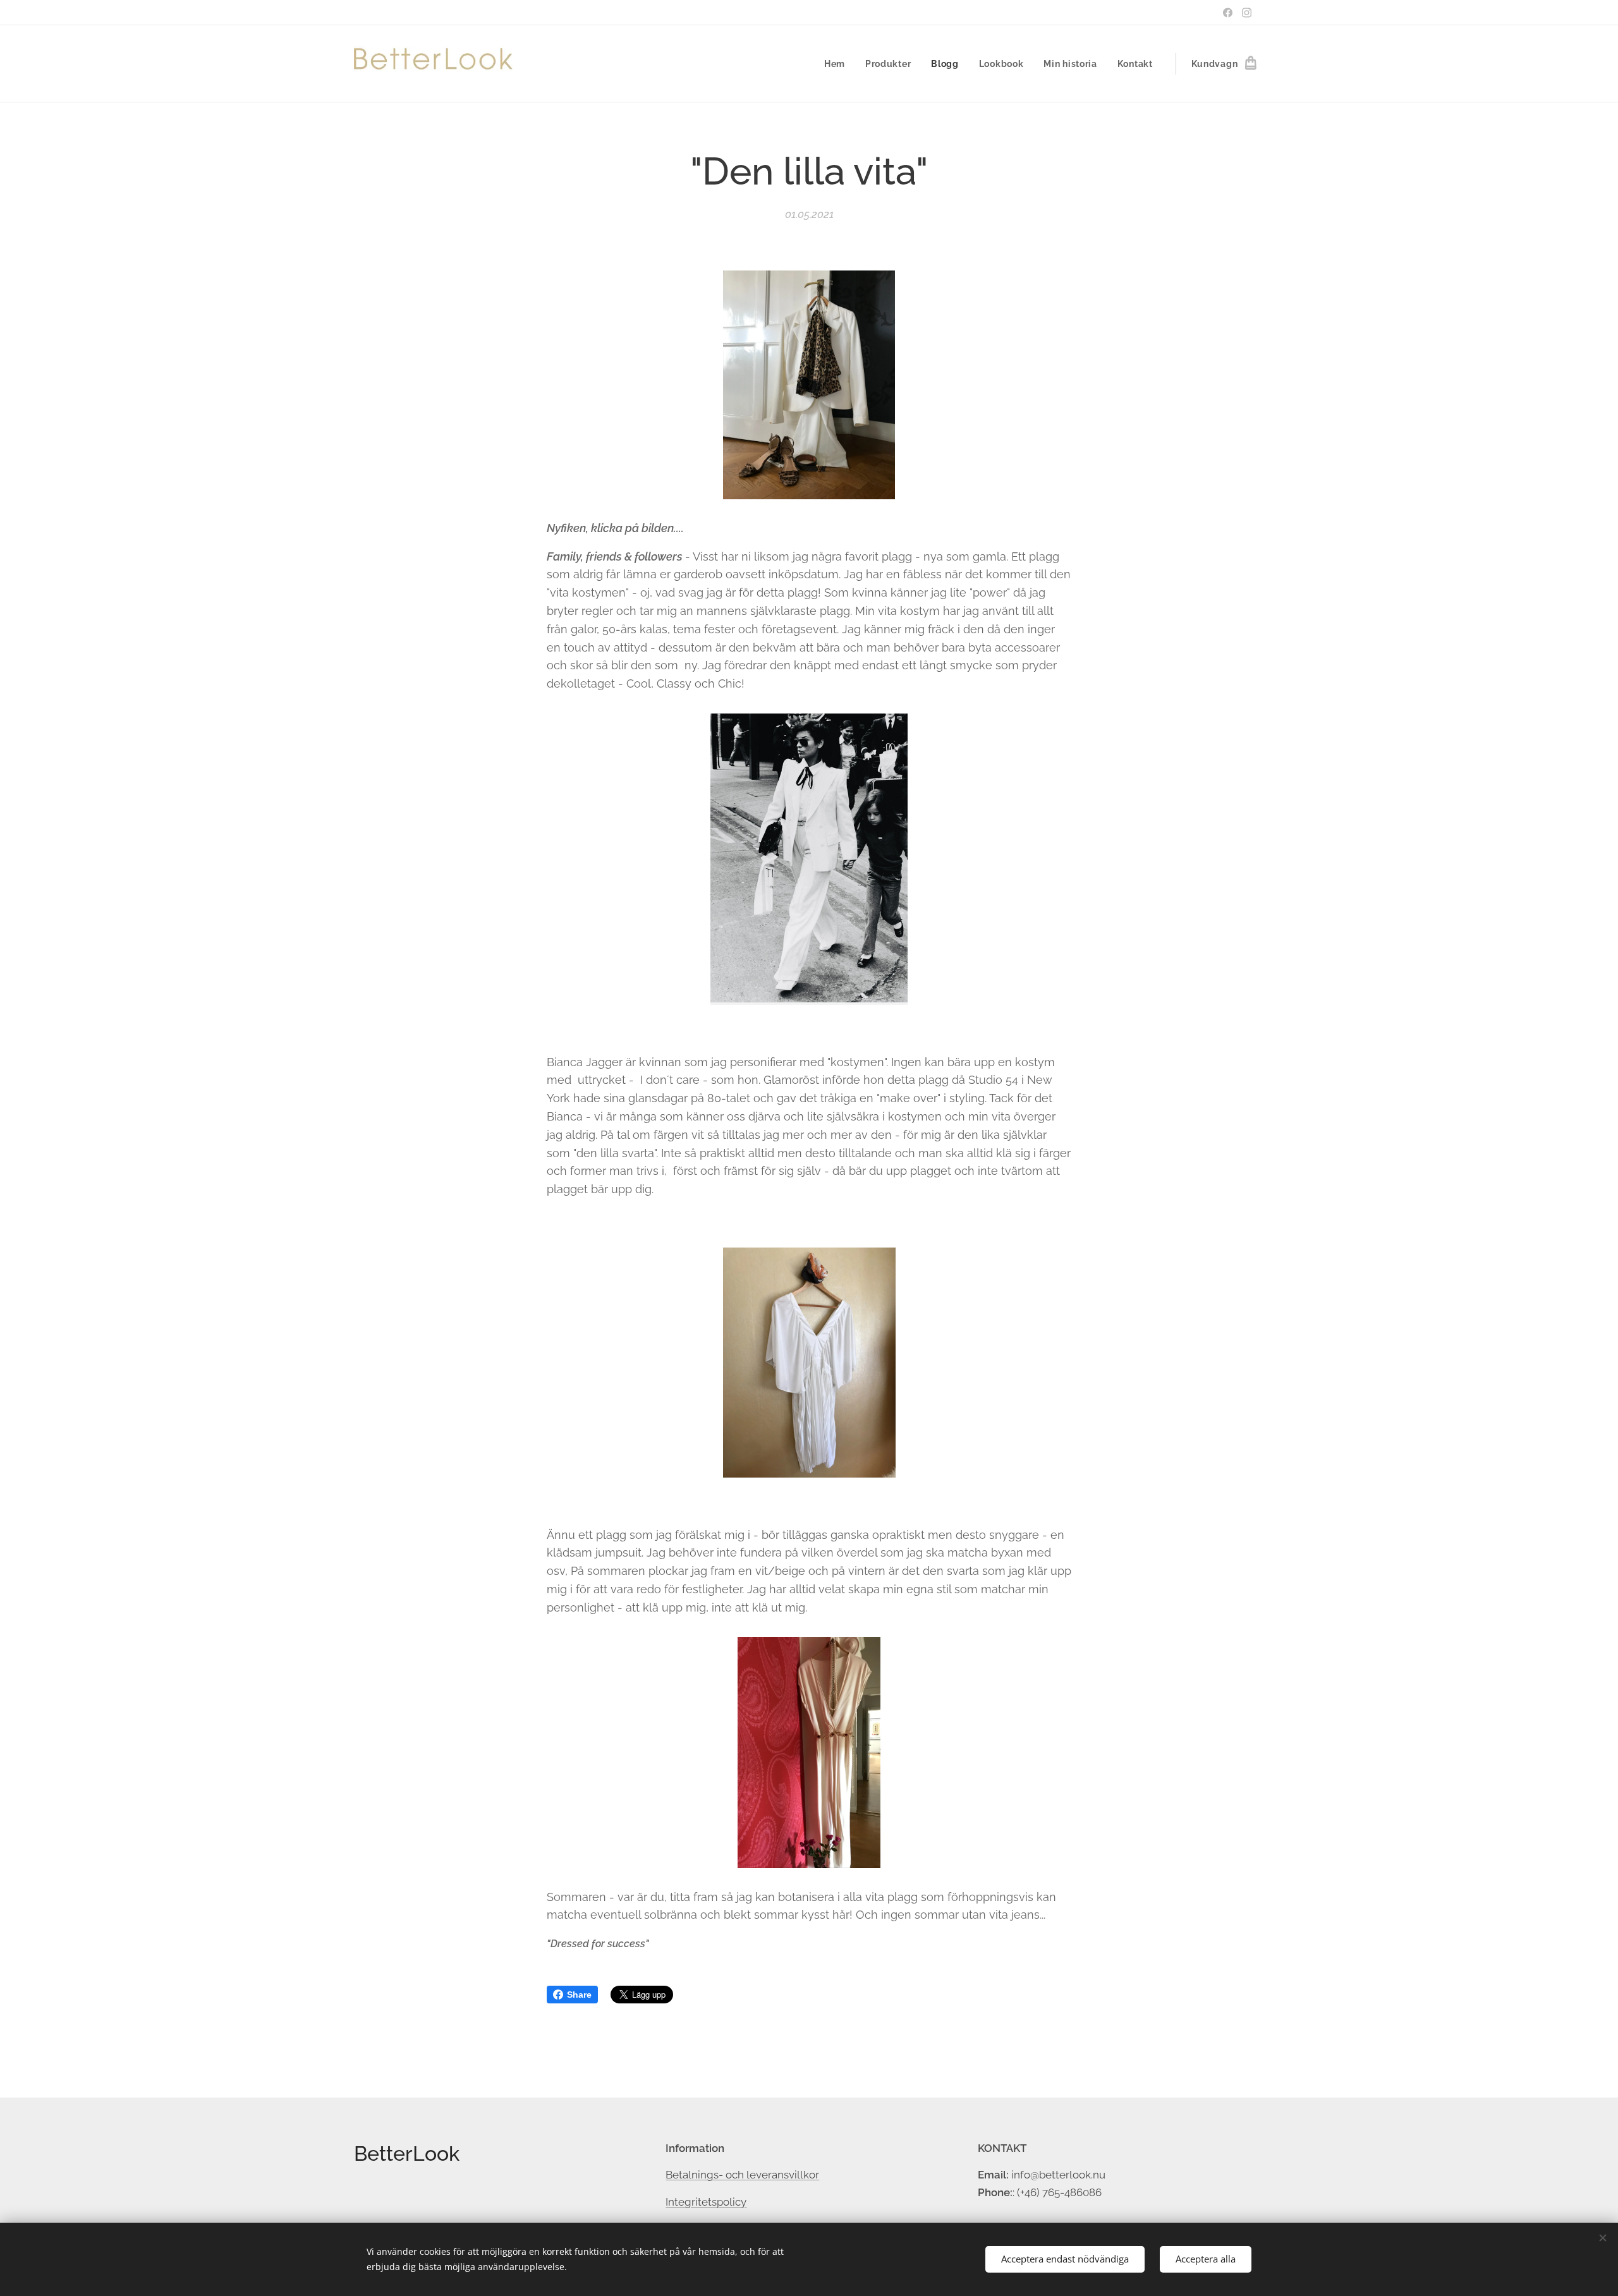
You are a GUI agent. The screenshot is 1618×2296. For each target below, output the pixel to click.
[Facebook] (1228, 13)
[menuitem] (838, 64)
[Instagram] (1247, 13)
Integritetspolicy (706, 2202)
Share (579, 1995)
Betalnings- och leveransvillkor (742, 2175)
